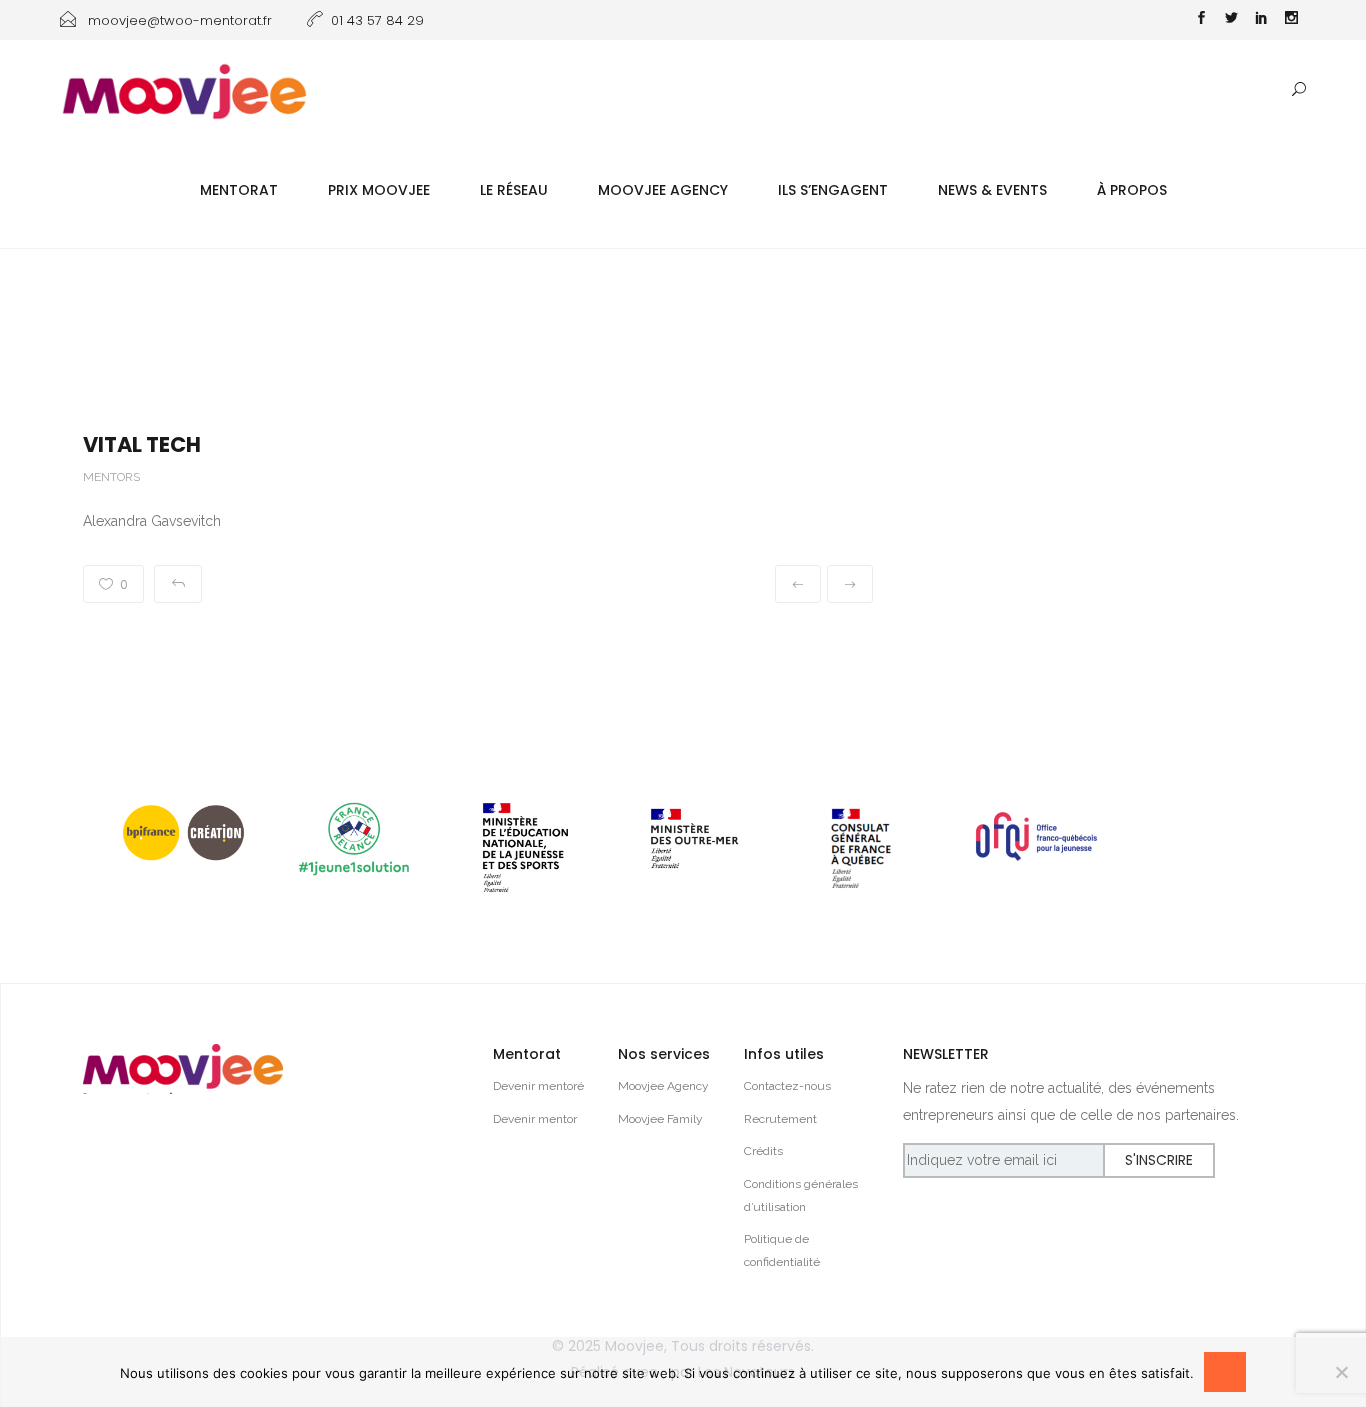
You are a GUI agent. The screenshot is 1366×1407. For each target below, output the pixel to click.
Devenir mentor (535, 1119)
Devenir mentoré (538, 1086)
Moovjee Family (660, 1119)
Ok (1225, 1373)
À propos (1132, 190)
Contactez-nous (787, 1086)
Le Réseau (514, 190)
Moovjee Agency (663, 190)
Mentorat (239, 190)
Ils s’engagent (833, 190)
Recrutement (780, 1119)
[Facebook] (1201, 20)
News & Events (992, 190)
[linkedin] (1261, 20)
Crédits (763, 1151)
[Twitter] (1231, 20)
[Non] (1341, 1372)
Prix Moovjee (379, 190)
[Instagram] (1291, 20)
